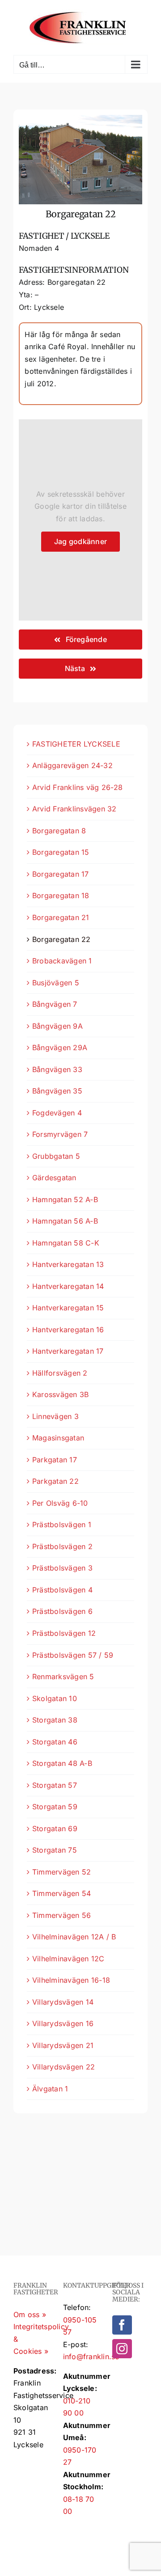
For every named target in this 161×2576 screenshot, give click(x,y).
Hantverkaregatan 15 (68, 1308)
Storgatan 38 (55, 1720)
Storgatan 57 (55, 1785)
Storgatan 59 (55, 1807)
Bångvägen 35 (57, 1091)
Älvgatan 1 (50, 2089)
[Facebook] (122, 2325)
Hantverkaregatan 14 (68, 1286)
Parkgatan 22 (55, 1481)
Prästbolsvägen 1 (62, 1524)
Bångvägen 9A (57, 1026)
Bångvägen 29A (60, 1047)
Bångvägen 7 (55, 1004)
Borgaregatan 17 (61, 874)
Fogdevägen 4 (57, 1113)
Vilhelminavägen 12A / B (74, 1937)
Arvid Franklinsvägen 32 (74, 809)
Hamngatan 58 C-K (66, 1243)
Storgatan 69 (55, 1829)
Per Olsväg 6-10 (60, 1503)
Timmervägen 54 (61, 1893)
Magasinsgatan (58, 1438)
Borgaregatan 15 (61, 852)
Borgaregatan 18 (61, 895)
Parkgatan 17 (55, 1460)
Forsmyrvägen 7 (60, 1134)
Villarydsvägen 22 (64, 2067)
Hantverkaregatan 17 (68, 1351)
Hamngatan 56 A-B (65, 1221)
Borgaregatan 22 (61, 939)
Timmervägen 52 (61, 1872)
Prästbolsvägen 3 (62, 1568)
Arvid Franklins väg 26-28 (77, 787)
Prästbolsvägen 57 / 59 (73, 1655)
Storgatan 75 (55, 1850)
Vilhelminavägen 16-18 (71, 1980)
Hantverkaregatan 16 (68, 1330)
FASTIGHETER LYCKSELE (76, 744)
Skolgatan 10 (55, 1698)
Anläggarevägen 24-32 (72, 765)
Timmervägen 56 (61, 1915)
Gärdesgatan (54, 1178)
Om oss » (30, 2314)
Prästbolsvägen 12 (64, 1633)
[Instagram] (122, 2349)
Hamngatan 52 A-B (65, 1199)
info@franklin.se (91, 2356)
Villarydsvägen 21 (63, 2045)
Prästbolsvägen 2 (62, 1546)
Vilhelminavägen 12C (68, 1959)
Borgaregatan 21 (61, 917)
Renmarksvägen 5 (63, 1677)
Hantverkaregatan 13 (68, 1264)
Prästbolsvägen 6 (62, 1611)
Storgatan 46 (55, 1742)
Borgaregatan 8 (59, 831)
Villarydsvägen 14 (63, 2002)
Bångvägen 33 (57, 1069)
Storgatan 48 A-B (62, 1763)
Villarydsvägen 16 (63, 2023)
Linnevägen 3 (55, 1416)
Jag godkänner (80, 541)
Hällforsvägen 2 (60, 1373)
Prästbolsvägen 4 (62, 1590)
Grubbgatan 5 (56, 1156)
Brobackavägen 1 (62, 961)
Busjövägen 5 (56, 983)
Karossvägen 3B (60, 1394)
